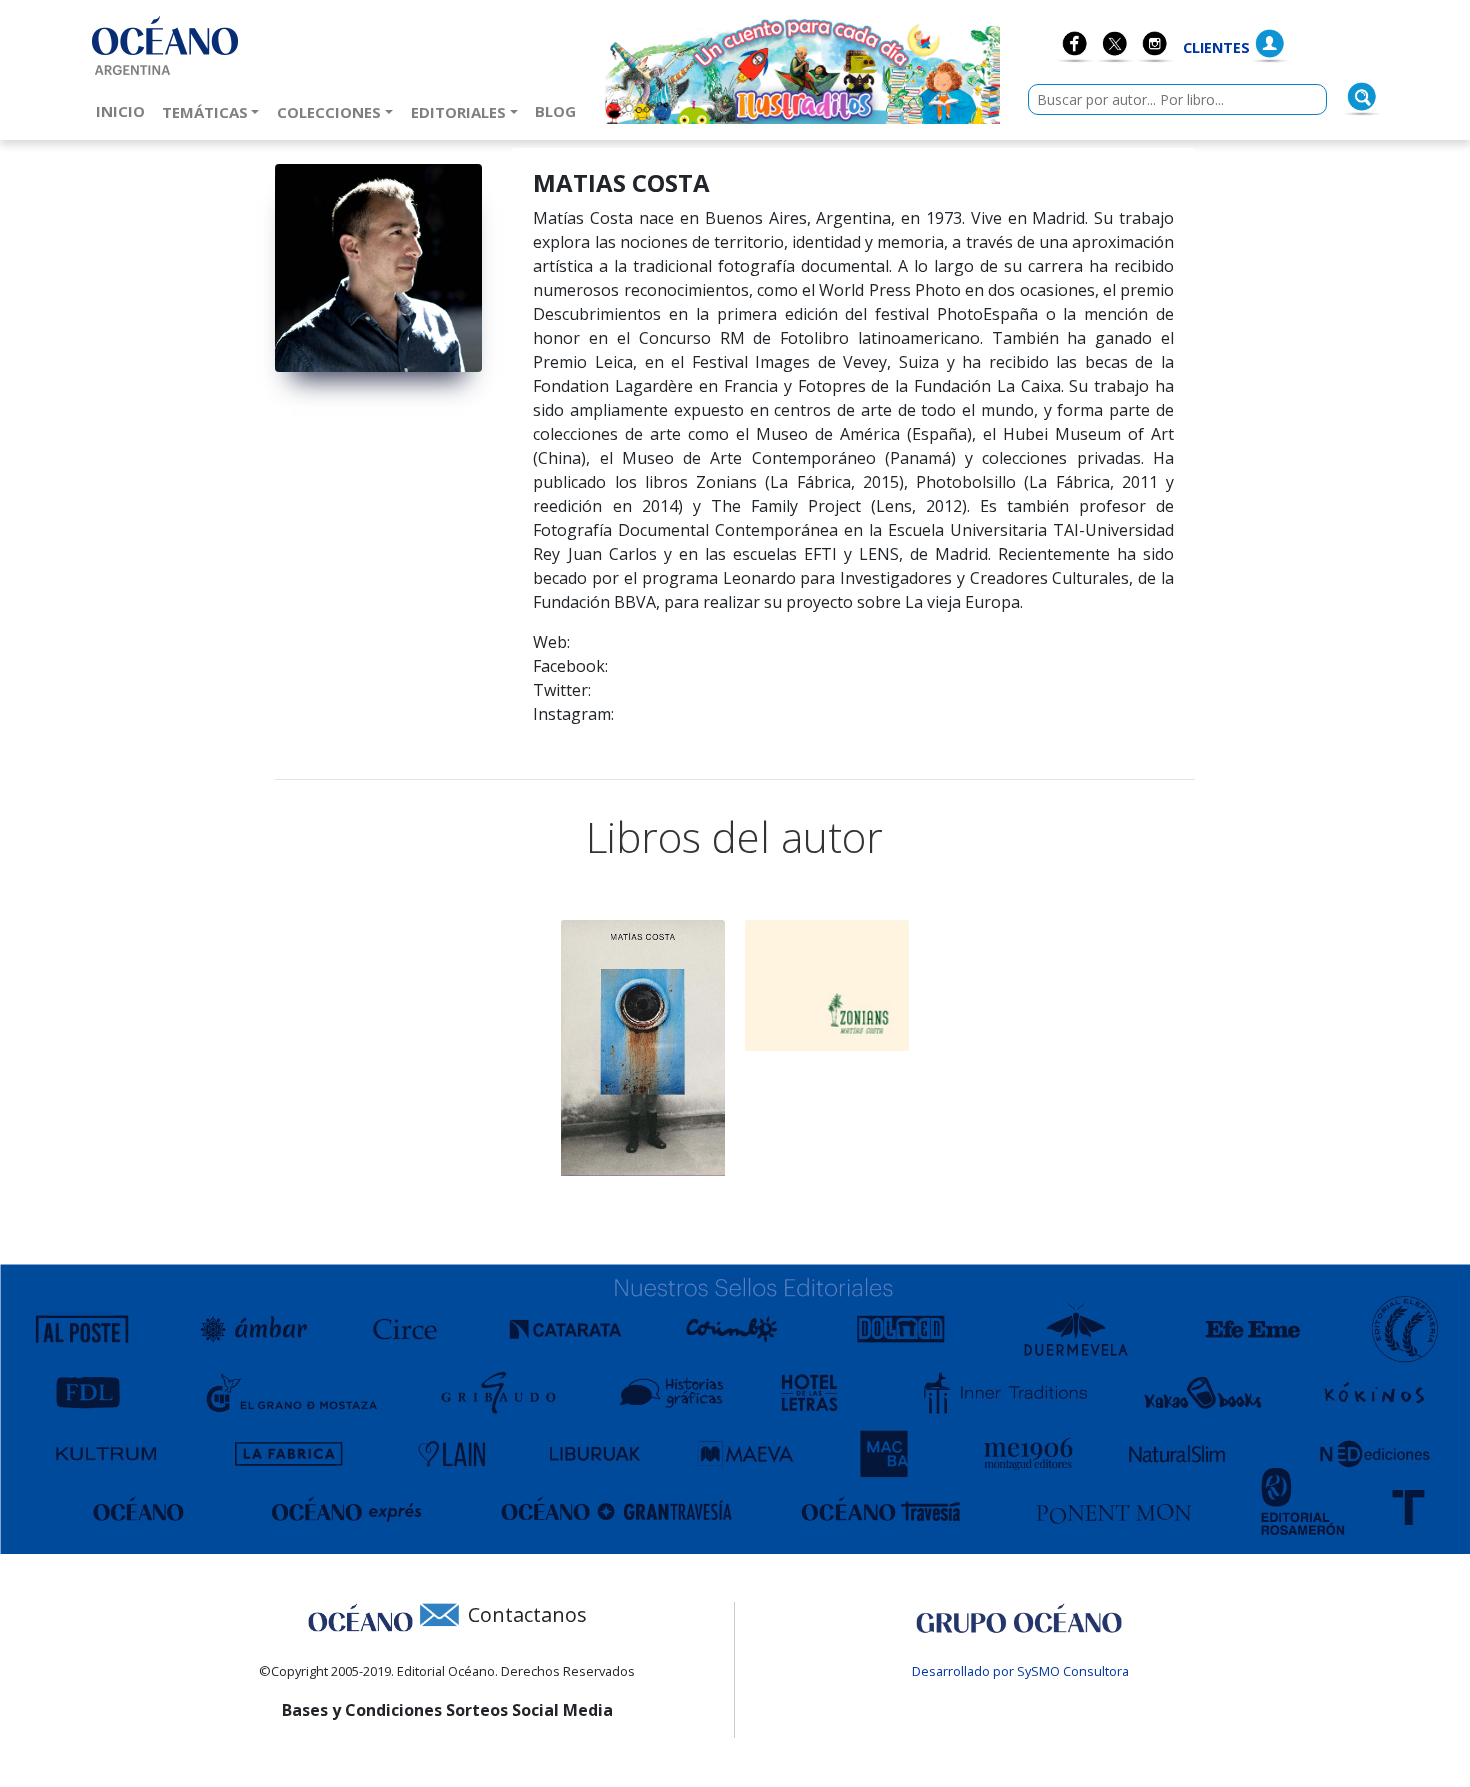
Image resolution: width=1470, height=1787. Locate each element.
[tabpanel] (643, 1048)
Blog (559, 110)
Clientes (1216, 47)
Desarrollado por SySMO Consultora (1020, 1671)
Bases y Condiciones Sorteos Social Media (447, 1710)
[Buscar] (1362, 97)
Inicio (124, 110)
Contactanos (527, 1614)
